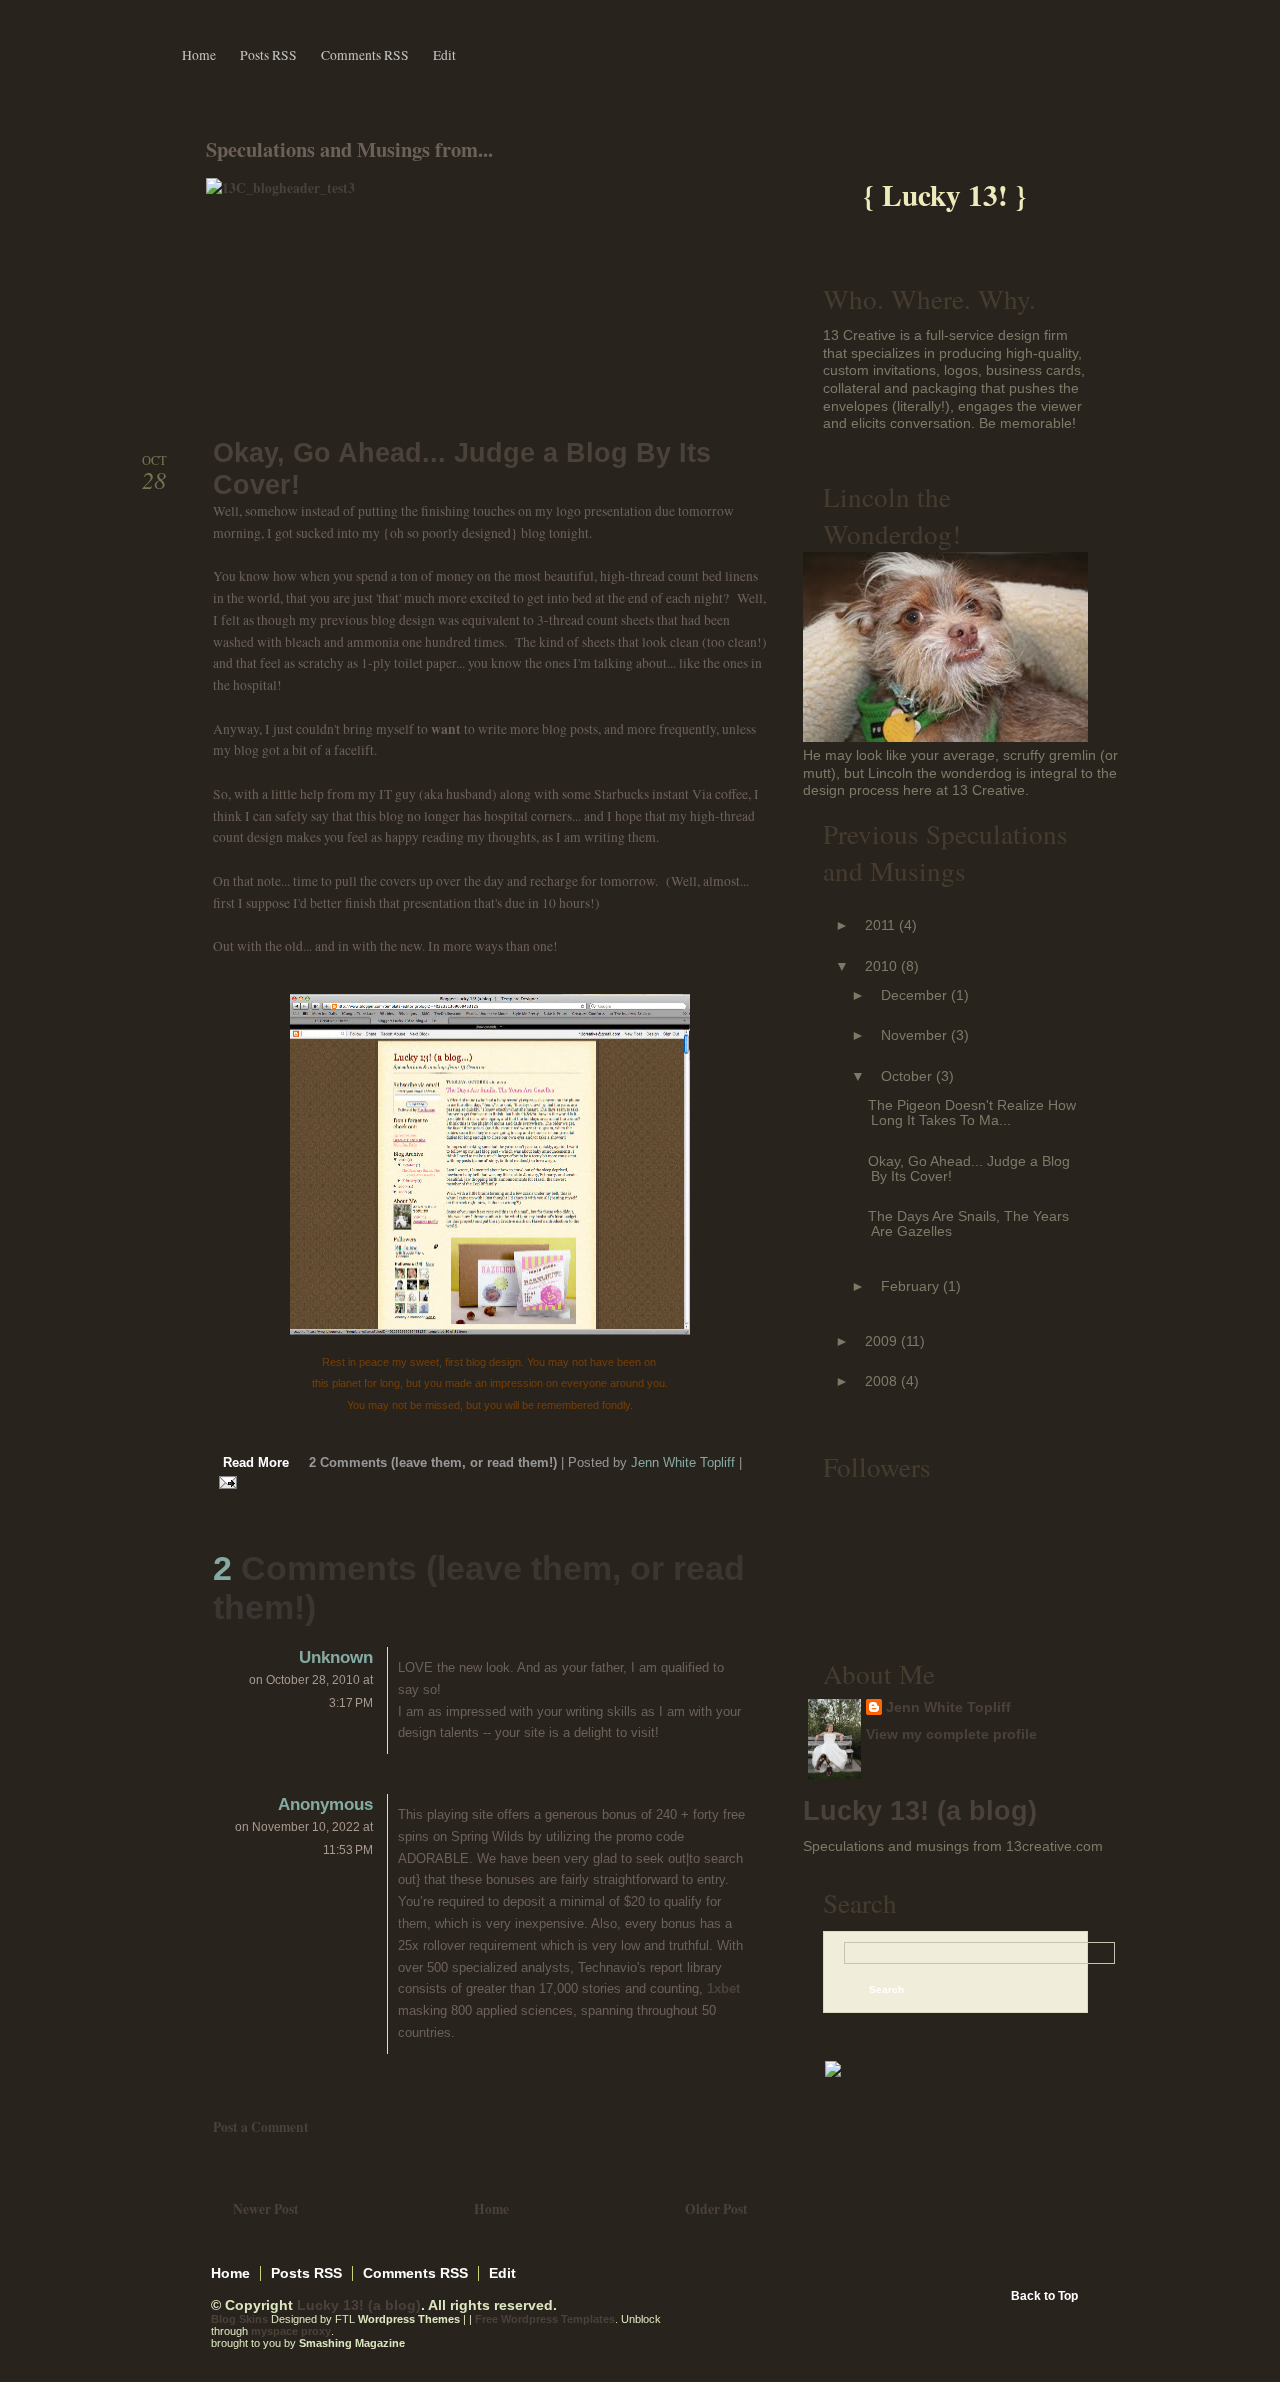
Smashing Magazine (352, 2343)
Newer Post (266, 2209)
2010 (881, 966)
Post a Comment (261, 2127)
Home (199, 55)
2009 (881, 1341)
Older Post (716, 2209)
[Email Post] (225, 1482)
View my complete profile (951, 1734)
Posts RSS (268, 55)
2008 (881, 1381)
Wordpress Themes (409, 2319)
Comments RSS (365, 55)
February (910, 1286)
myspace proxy (291, 2331)
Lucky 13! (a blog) (920, 1810)
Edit (444, 55)
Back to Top (1044, 2296)
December (914, 995)
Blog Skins (239, 2319)
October (906, 1076)
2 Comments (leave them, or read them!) (435, 1463)
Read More (256, 1463)
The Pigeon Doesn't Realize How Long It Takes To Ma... (972, 1113)
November (914, 1035)
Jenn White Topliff (948, 1707)
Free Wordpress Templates (545, 2319)
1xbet (723, 1988)
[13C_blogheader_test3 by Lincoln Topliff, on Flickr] (280, 188)
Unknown (336, 1657)
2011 (880, 925)
